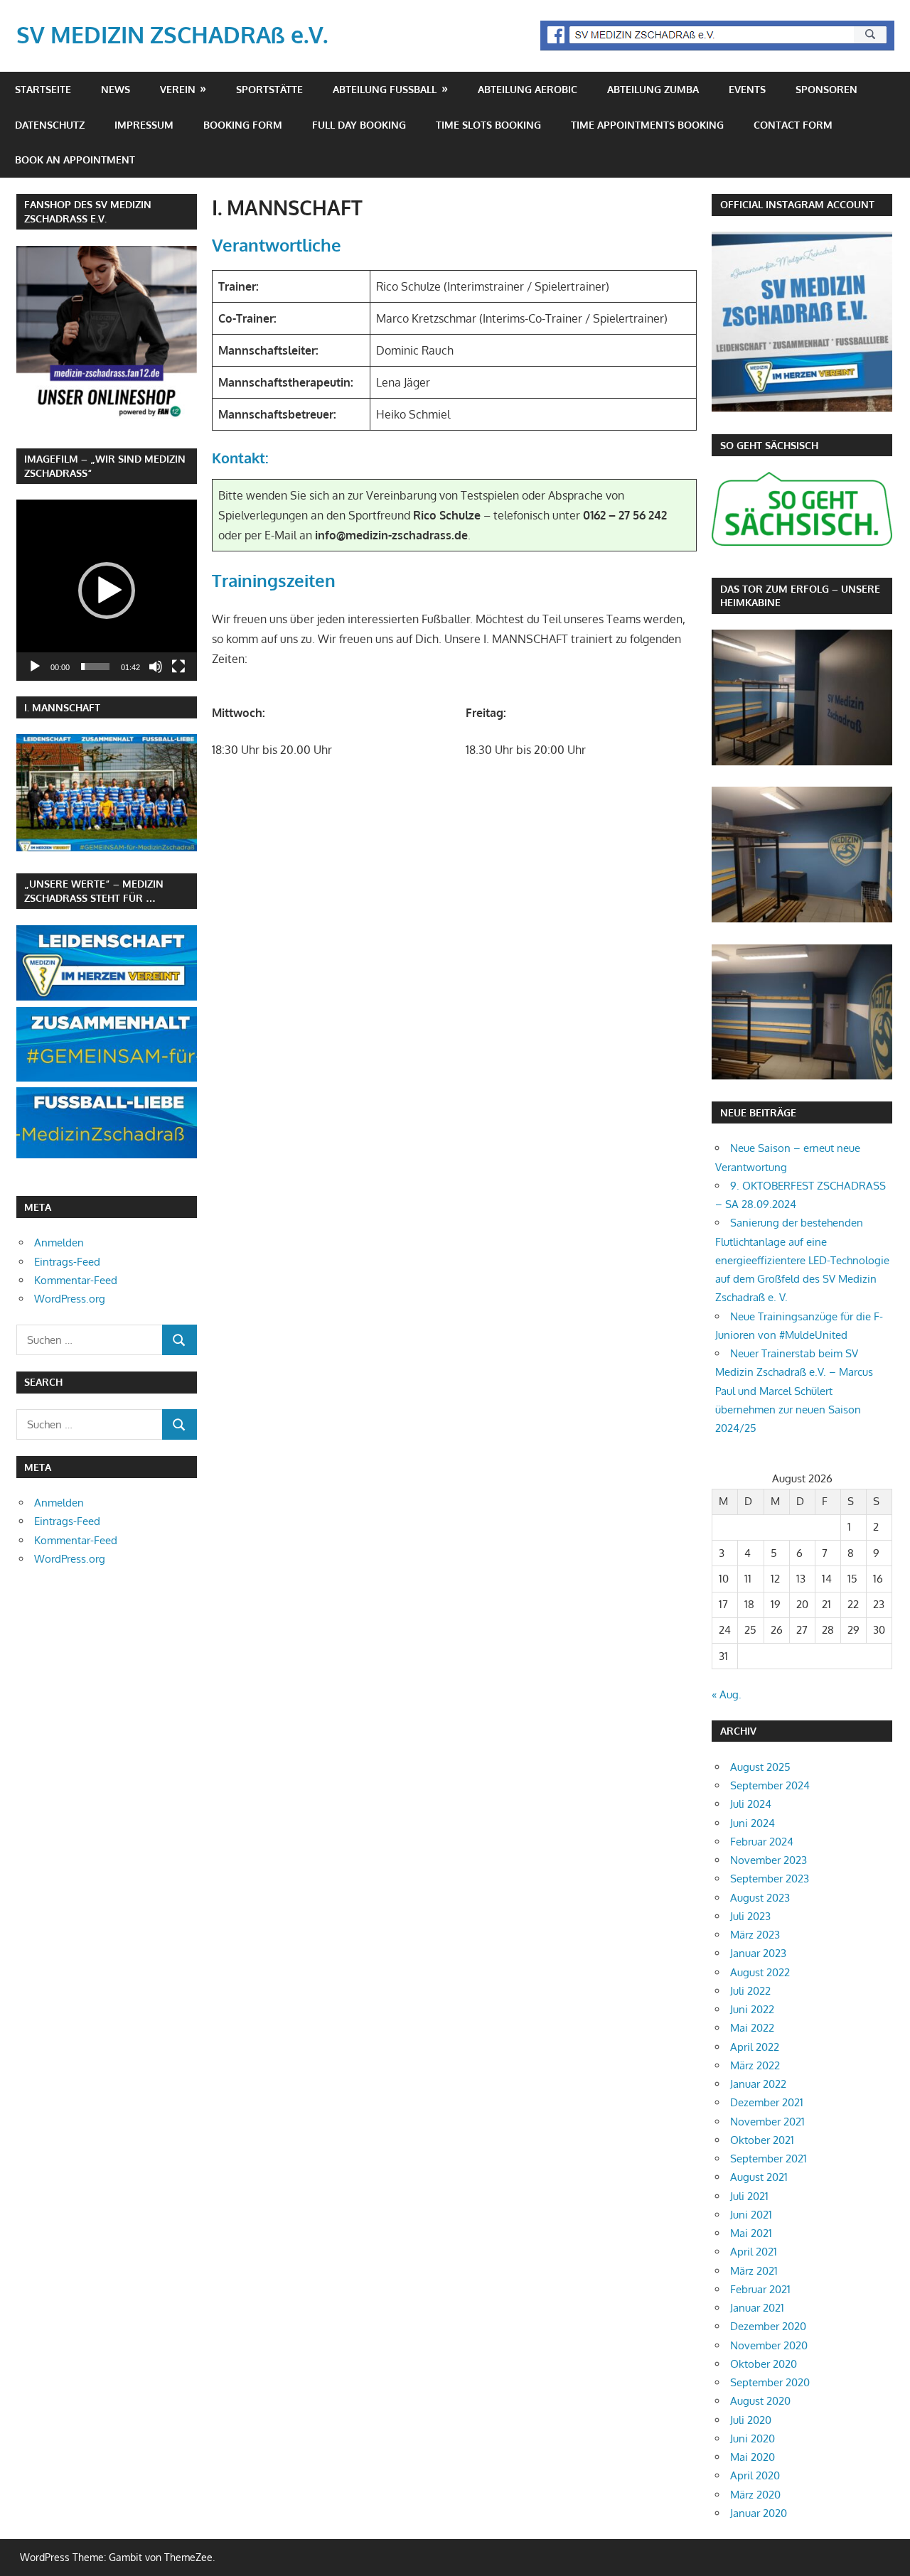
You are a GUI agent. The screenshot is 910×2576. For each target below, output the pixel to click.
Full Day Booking (359, 125)
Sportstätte (269, 89)
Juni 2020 (753, 2438)
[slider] (95, 667)
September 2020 (770, 2382)
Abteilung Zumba (653, 89)
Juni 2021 (751, 2215)
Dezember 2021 (767, 2102)
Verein (178, 89)
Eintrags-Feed (67, 1262)
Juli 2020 (751, 2420)
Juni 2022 (752, 2009)
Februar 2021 (760, 2289)
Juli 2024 (751, 1804)
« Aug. (727, 1694)
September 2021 (769, 2159)
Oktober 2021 (762, 2140)
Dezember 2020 (768, 2326)
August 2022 (760, 1972)
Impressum (144, 125)
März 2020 (755, 2495)
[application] (107, 590)
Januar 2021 (757, 2308)
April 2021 (754, 2252)
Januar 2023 (758, 1953)
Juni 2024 (753, 1823)
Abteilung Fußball (385, 89)
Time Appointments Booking (647, 125)
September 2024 (770, 1785)
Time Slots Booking (488, 125)
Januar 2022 (758, 2084)
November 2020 (769, 2345)
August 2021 (759, 2177)
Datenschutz (50, 125)
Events (747, 89)
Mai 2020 (753, 2457)
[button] (107, 591)
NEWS (116, 89)
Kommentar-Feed (76, 1280)
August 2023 (760, 1898)
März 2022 (755, 2065)
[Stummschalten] (156, 667)
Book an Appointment (75, 160)
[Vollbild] (178, 667)
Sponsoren (826, 89)
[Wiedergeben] (35, 667)
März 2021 (754, 2271)
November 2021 (767, 2122)
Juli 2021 (749, 2196)
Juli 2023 (750, 1916)
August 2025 (760, 1767)
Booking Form (243, 125)
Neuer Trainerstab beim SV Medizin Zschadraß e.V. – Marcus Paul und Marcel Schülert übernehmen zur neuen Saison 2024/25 (794, 1391)
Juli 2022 (750, 1991)
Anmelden (59, 1243)
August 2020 (760, 2401)
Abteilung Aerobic (528, 89)
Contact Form (793, 125)
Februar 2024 (762, 1842)
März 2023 (755, 1935)
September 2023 (770, 1879)
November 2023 (769, 1860)
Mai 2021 (751, 2233)
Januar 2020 (759, 2513)
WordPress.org (70, 1299)
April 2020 (755, 2475)
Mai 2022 (752, 2028)
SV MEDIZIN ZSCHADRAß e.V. (172, 34)
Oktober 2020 (764, 2364)
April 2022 (755, 2047)
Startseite (43, 89)
